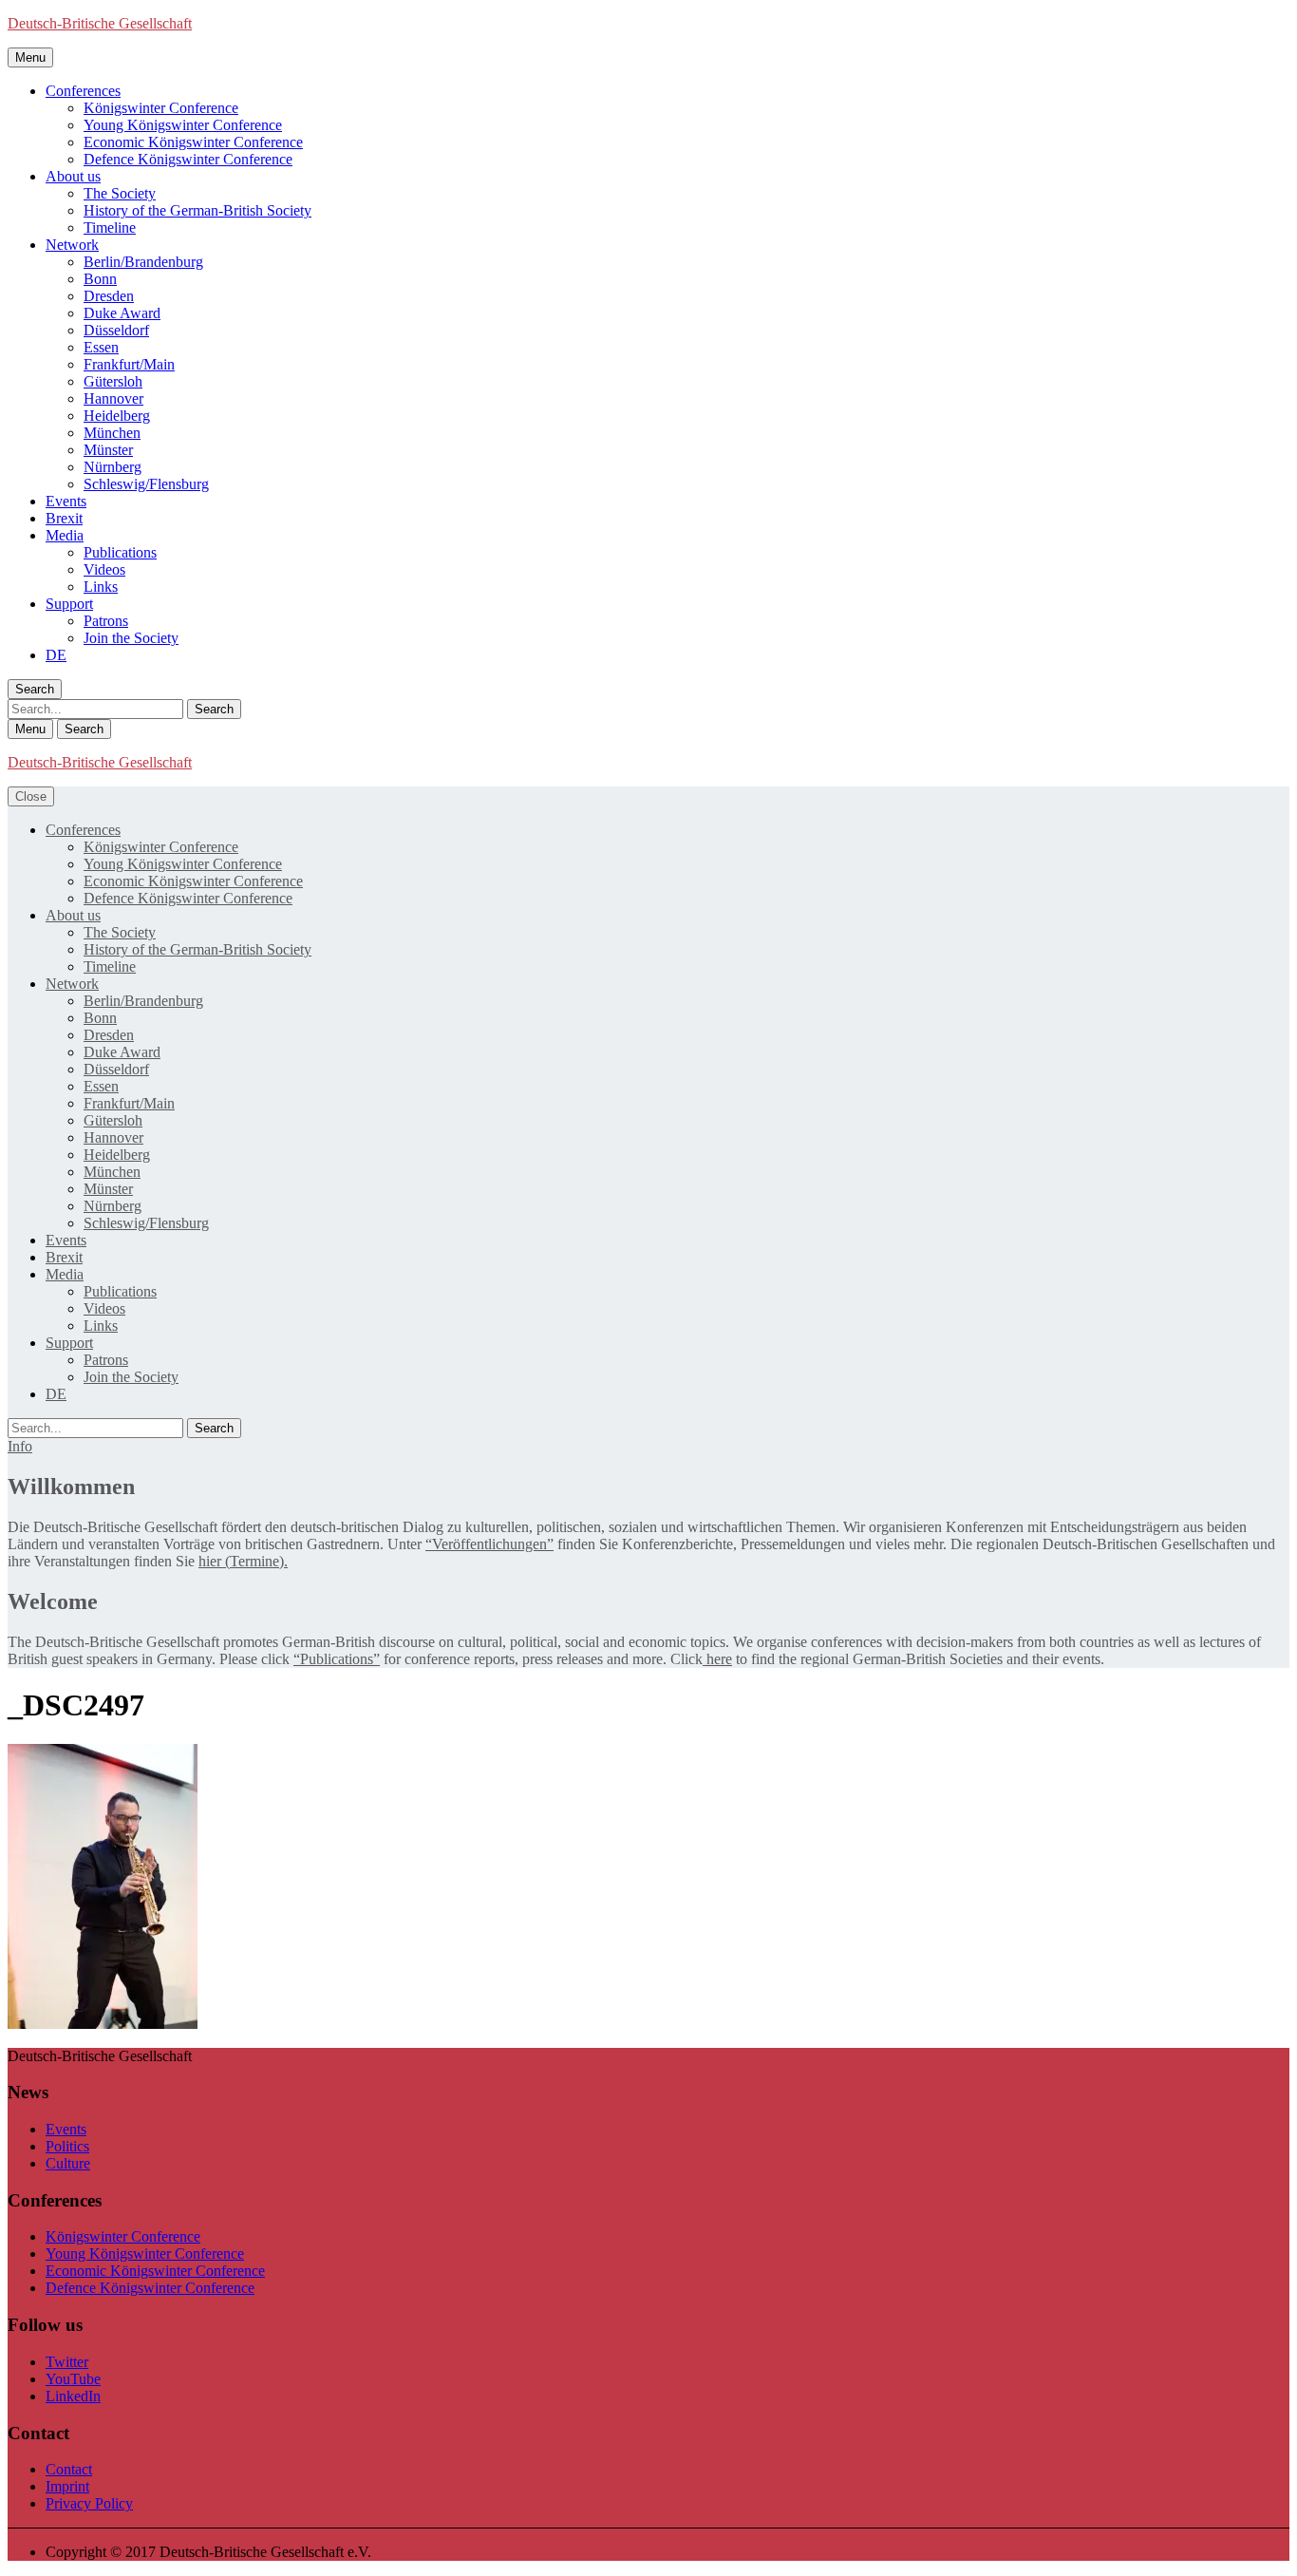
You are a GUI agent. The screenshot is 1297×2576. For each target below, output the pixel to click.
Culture (68, 2163)
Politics (67, 2146)
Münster (108, 450)
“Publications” (337, 1659)
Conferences (83, 91)
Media (65, 535)
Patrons (106, 621)
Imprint (67, 2486)
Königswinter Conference (161, 108)
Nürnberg (113, 467)
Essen (101, 347)
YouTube (73, 2379)
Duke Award (122, 313)
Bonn (100, 279)
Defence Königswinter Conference (188, 159)
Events (66, 501)
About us (73, 176)
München (112, 433)
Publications (120, 552)
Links (101, 587)
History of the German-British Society (197, 210)
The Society (120, 193)
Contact (69, 2469)
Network (72, 245)
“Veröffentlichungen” (489, 1544)
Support (69, 604)
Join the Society (131, 638)
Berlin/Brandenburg (143, 262)
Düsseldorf (116, 330)
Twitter (67, 2362)
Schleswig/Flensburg (146, 484)
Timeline (110, 227)
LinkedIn (73, 2396)
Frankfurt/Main (129, 364)
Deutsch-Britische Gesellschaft (100, 23)
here (717, 1659)
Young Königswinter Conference (183, 125)
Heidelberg (117, 416)
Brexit (64, 518)
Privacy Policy (89, 2503)
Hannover (113, 398)
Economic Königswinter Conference (193, 142)
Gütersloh (113, 381)
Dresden (109, 296)
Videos (104, 569)
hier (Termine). (243, 1561)
